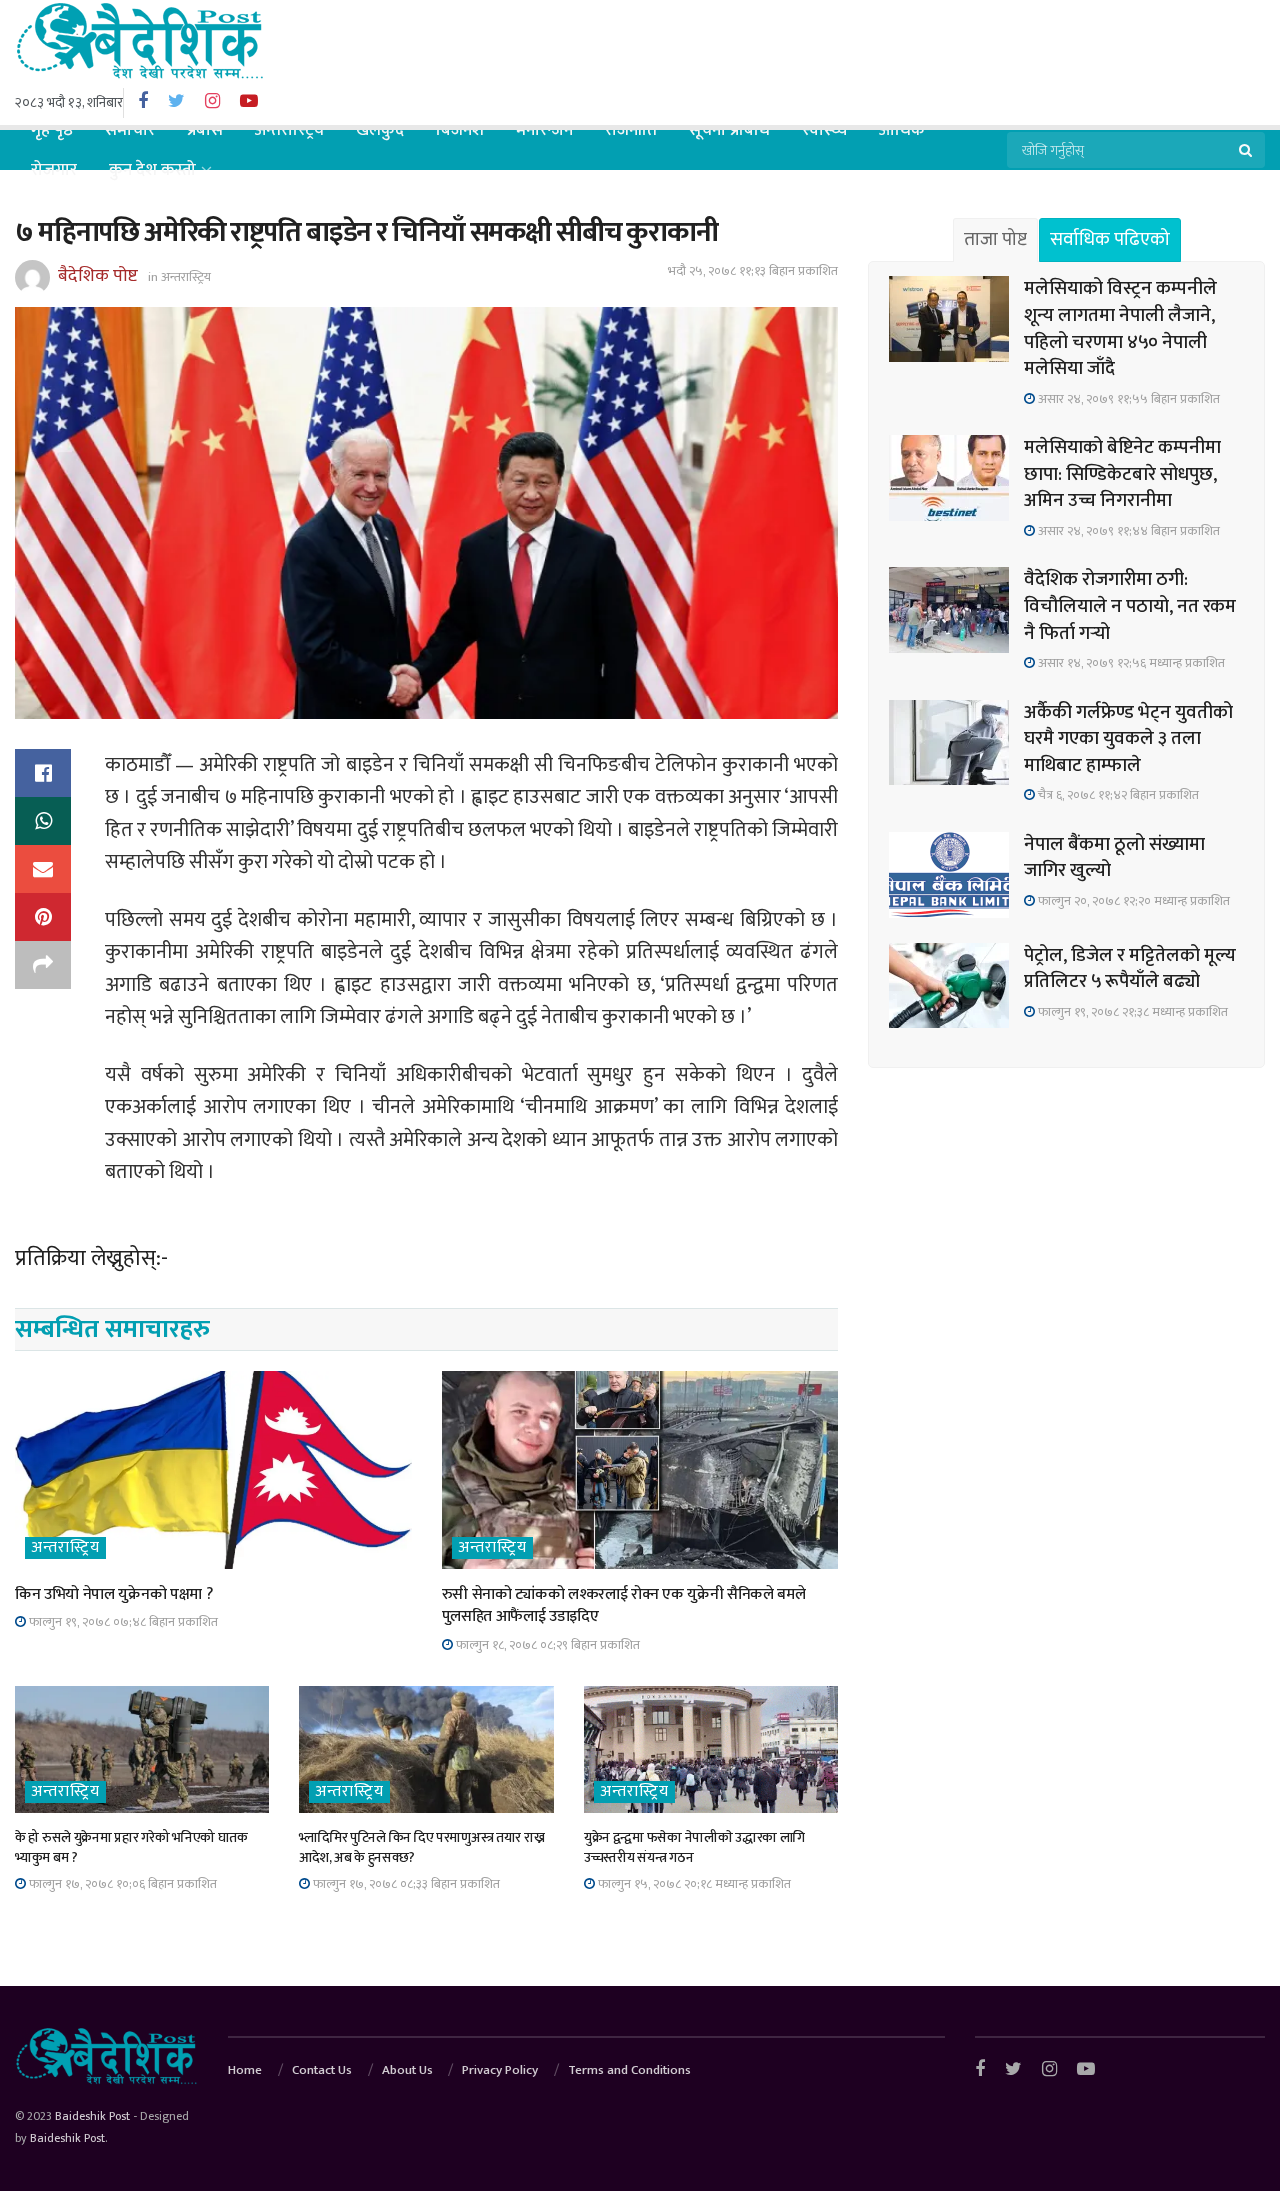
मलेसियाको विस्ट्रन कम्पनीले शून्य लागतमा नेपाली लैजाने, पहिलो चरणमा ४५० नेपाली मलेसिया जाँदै (1120, 328)
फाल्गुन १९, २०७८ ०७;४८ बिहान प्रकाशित (122, 1622)
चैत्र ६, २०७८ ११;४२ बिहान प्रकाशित (1117, 795)
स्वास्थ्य (824, 130)
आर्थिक (902, 130)
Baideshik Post (92, 2116)
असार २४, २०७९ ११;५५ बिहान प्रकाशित (1127, 399)
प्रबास (205, 130)
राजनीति (631, 130)
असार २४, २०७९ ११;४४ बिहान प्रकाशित (1127, 531)
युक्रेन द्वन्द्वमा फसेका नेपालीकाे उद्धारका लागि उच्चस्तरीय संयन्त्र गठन (694, 1847)
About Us (407, 2070)
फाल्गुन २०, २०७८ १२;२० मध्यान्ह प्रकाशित (1132, 901)
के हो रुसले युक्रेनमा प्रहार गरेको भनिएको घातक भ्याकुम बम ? (131, 1847)
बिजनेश (460, 130)
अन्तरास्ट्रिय (289, 130)
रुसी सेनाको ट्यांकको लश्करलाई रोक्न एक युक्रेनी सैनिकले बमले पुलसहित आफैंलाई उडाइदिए (624, 1605)
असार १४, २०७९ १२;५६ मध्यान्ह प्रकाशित (1130, 663)
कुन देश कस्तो (152, 170)
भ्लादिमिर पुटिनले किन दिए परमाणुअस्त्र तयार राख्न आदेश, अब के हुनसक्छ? (421, 1847)
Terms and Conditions (629, 2070)
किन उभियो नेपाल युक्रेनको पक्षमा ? (113, 1594)
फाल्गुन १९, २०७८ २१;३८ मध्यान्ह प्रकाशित (1131, 1012)
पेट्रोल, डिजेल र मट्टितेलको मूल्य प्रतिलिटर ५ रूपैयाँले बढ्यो (1130, 969)
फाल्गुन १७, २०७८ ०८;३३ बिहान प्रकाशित (405, 1884)
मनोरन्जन (544, 130)
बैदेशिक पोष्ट (98, 276)
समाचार (130, 130)
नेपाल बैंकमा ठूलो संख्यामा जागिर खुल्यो (1114, 858)
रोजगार (54, 170)
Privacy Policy (500, 2070)
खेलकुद (380, 130)
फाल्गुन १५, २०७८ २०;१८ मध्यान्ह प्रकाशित (693, 1884)
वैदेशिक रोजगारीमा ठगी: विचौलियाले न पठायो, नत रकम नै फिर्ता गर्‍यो (1130, 606)
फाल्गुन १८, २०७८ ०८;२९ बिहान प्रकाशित (546, 1645)
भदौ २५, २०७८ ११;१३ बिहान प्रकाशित (753, 271)
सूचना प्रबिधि (729, 130)
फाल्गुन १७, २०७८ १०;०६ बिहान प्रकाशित (121, 1884)
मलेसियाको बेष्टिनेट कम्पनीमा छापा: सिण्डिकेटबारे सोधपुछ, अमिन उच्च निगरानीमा (1122, 474)
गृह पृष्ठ (52, 130)
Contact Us (322, 2070)
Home (245, 2070)
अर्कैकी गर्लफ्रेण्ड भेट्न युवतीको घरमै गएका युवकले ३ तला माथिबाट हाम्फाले (1128, 739)
